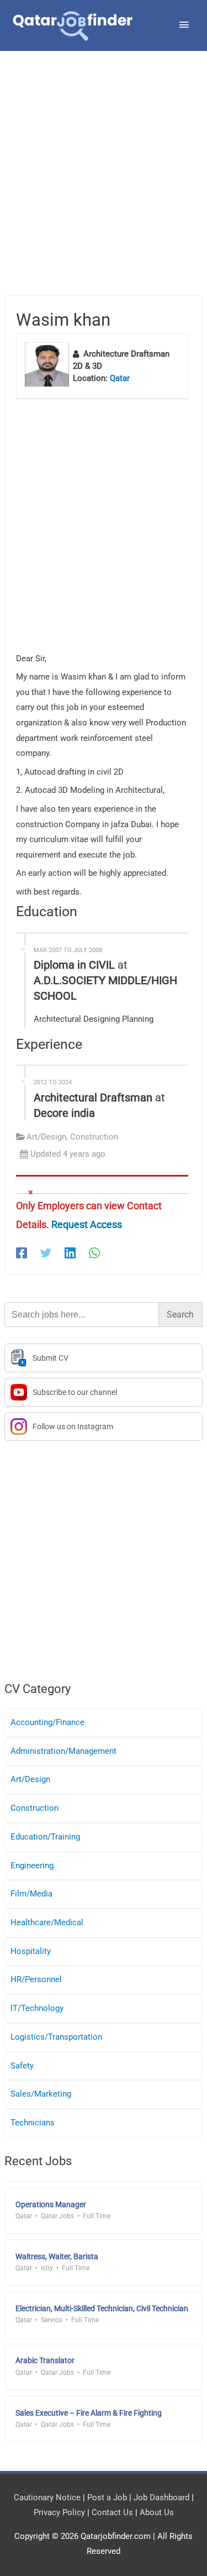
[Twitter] (46, 1253)
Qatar (120, 378)
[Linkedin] (70, 1253)
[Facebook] (22, 1253)
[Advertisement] (104, 187)
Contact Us (112, 2512)
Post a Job (107, 2497)
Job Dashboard (161, 2497)
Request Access (87, 1224)
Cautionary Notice (47, 2497)
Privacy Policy (59, 2512)
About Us (157, 2512)
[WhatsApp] (94, 1253)
